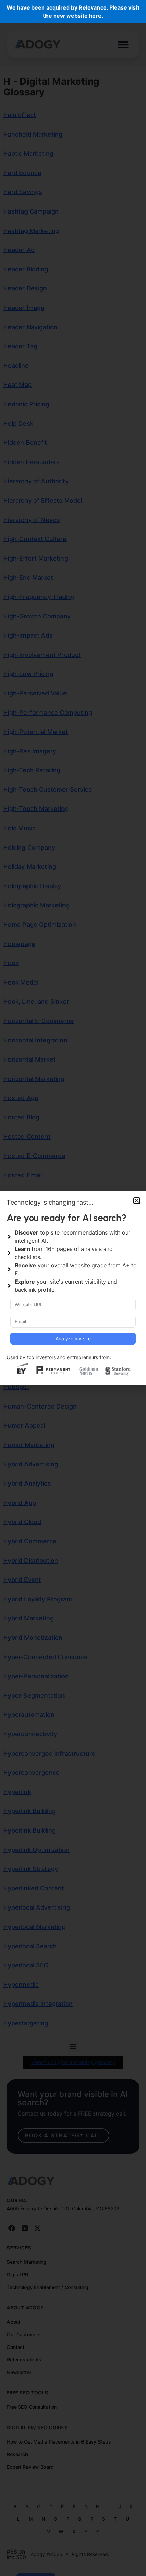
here (95, 16)
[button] (137, 1201)
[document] (73, 1288)
